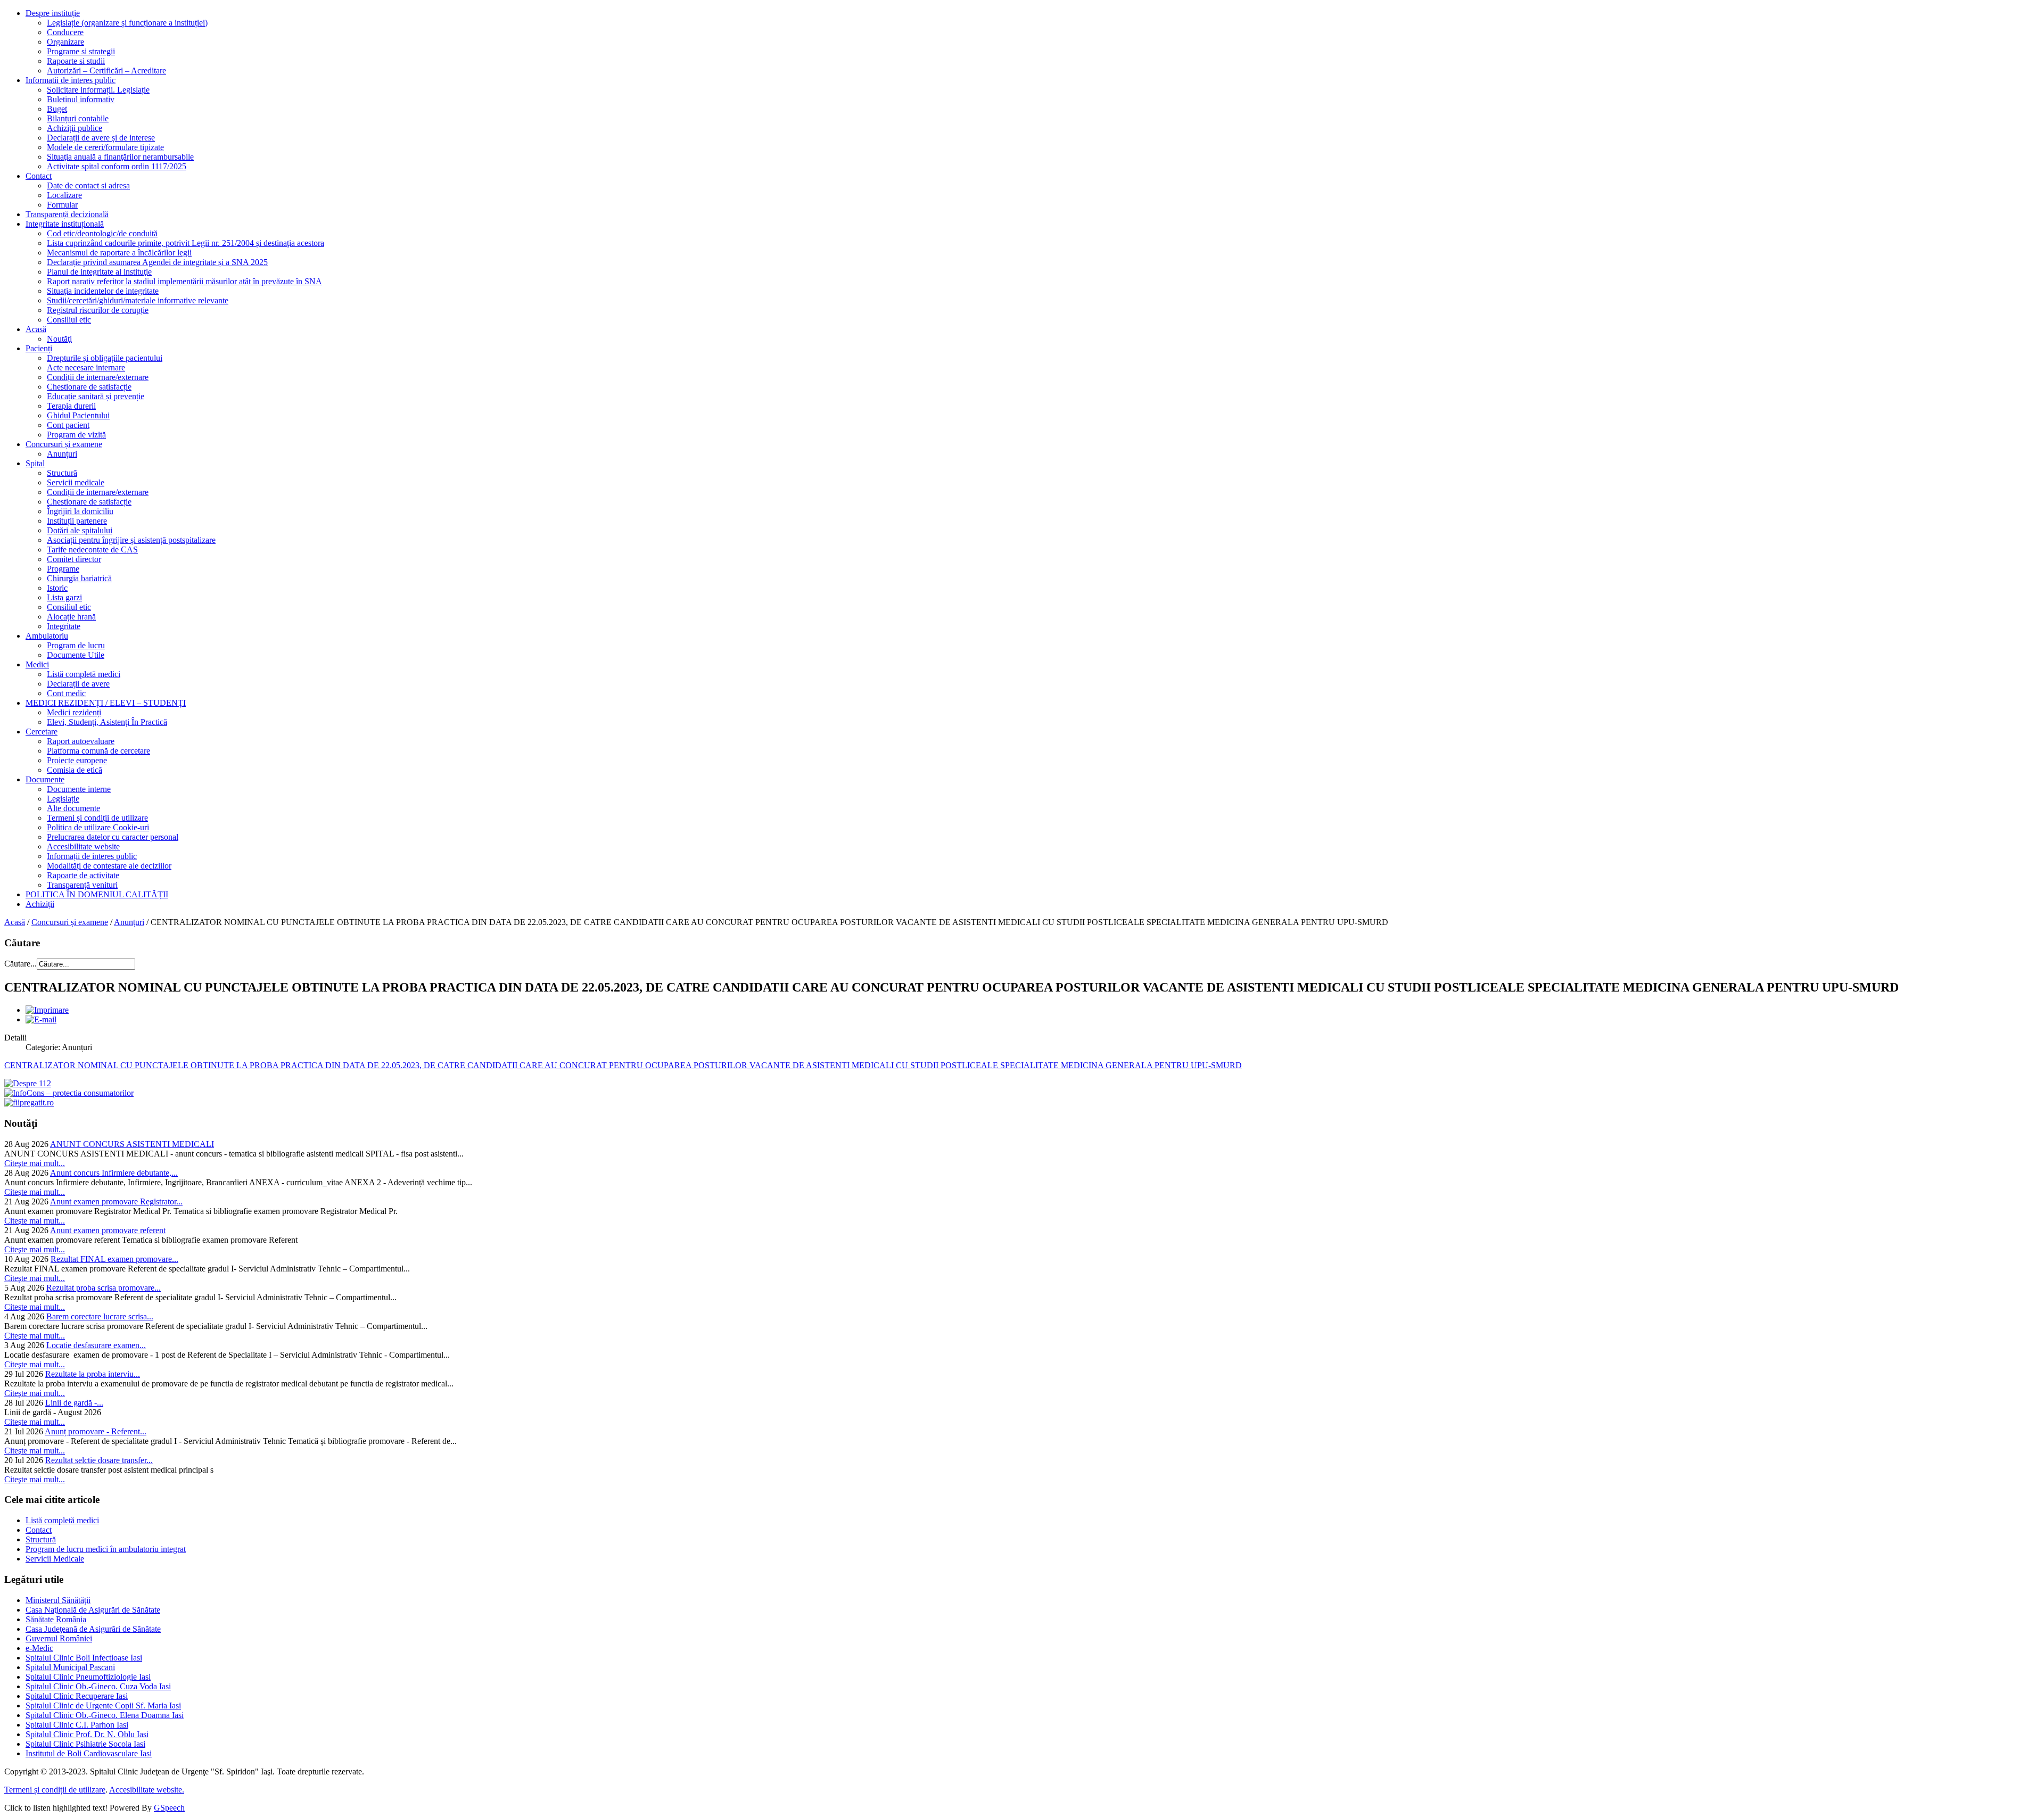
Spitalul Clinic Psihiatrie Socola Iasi (85, 1744)
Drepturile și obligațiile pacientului (105, 358)
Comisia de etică (75, 770)
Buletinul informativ (81, 99)
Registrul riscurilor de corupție (98, 310)
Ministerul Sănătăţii (58, 1600)
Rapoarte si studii (76, 61)
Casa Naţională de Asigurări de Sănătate (93, 1610)
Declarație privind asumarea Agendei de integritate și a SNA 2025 (157, 262)
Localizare (64, 195)
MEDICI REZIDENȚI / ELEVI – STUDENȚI (106, 703)
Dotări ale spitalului (80, 530)
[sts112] (28, 1083)
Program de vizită (76, 435)
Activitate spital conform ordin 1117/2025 (117, 166)
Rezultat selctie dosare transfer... (99, 1460)
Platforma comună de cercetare (98, 751)
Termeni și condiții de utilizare (97, 818)
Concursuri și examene (64, 444)
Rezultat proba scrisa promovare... (104, 1288)
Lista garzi (64, 597)
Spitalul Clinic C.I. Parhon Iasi (77, 1725)
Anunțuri (62, 454)
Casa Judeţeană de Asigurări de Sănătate (93, 1629)
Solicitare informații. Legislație (98, 90)
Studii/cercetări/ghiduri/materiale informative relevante (138, 300)
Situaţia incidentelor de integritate (103, 291)
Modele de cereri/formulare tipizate (105, 147)
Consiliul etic (69, 320)
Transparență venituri (82, 885)
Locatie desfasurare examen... (96, 1345)
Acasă (36, 329)
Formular (62, 205)
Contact (39, 176)
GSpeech (169, 1808)
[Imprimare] (47, 1010)
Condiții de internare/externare (98, 377)
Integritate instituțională (65, 224)
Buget (57, 109)
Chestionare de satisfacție (89, 387)
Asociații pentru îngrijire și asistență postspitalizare (131, 540)
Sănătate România (56, 1619)
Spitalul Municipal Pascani (70, 1667)
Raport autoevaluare (81, 741)
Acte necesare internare (86, 367)
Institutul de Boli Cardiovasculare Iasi (89, 1753)
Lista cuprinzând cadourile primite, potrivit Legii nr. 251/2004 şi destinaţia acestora (186, 243)
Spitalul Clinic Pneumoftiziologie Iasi (88, 1677)
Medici (37, 664)
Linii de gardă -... (74, 1403)
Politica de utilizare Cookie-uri (98, 827)
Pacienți (39, 348)
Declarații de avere (78, 684)
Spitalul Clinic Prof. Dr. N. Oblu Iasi (87, 1734)
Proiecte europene (77, 760)
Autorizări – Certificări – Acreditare (106, 71)
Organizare (65, 42)
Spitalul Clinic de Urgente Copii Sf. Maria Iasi (103, 1705)
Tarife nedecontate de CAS (92, 550)
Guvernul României (59, 1638)
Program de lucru (76, 645)
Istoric (57, 588)
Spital (35, 463)
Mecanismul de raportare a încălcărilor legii (119, 253)
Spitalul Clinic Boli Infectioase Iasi (84, 1658)
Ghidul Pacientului (78, 415)
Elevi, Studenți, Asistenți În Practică (107, 722)
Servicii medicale (76, 482)
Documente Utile (76, 655)
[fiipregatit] (29, 1102)
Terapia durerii (71, 406)
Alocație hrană (71, 617)
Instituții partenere (77, 521)
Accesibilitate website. (147, 1790)
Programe (63, 569)
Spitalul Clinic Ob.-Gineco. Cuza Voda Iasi (98, 1686)
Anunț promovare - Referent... (96, 1431)
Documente (45, 779)
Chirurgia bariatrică (79, 578)
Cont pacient (68, 425)
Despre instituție (53, 13)
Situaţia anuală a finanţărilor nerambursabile (120, 157)
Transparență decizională (67, 214)
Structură (62, 473)
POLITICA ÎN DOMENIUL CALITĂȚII (97, 894)
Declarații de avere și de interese (101, 138)
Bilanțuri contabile (78, 118)
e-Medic (39, 1648)
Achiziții (40, 904)
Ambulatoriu (47, 636)
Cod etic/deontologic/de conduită (102, 233)
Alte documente (73, 808)
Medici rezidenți (74, 712)
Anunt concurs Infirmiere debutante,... (114, 1173)
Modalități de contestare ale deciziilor (109, 866)
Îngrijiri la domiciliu (80, 511)
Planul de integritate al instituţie (99, 272)
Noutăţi (59, 339)
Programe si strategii (81, 51)
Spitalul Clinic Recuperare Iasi (77, 1696)
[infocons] (69, 1093)
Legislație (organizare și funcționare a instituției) (127, 23)
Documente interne (79, 789)
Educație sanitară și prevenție (96, 396)
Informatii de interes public (71, 80)
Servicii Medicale (55, 1559)
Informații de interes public (92, 856)
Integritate (64, 626)
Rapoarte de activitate (83, 875)
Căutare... (20, 964)
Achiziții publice (75, 128)
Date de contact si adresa (88, 185)
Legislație (63, 799)
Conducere (65, 32)
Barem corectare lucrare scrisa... (100, 1316)
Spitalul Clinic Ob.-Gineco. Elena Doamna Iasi (105, 1715)
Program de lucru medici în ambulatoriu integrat (106, 1549)
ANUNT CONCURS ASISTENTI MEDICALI (132, 1144)
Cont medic (66, 693)
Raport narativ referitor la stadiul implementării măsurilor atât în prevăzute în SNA (184, 281)
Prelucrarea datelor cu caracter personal (113, 837)
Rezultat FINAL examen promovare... (114, 1259)
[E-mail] (41, 1019)
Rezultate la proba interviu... (93, 1374)
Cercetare (42, 732)
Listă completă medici (84, 674)
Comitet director (74, 559)
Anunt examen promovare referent (108, 1230)
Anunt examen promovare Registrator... (116, 1201)
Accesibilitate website (83, 846)
